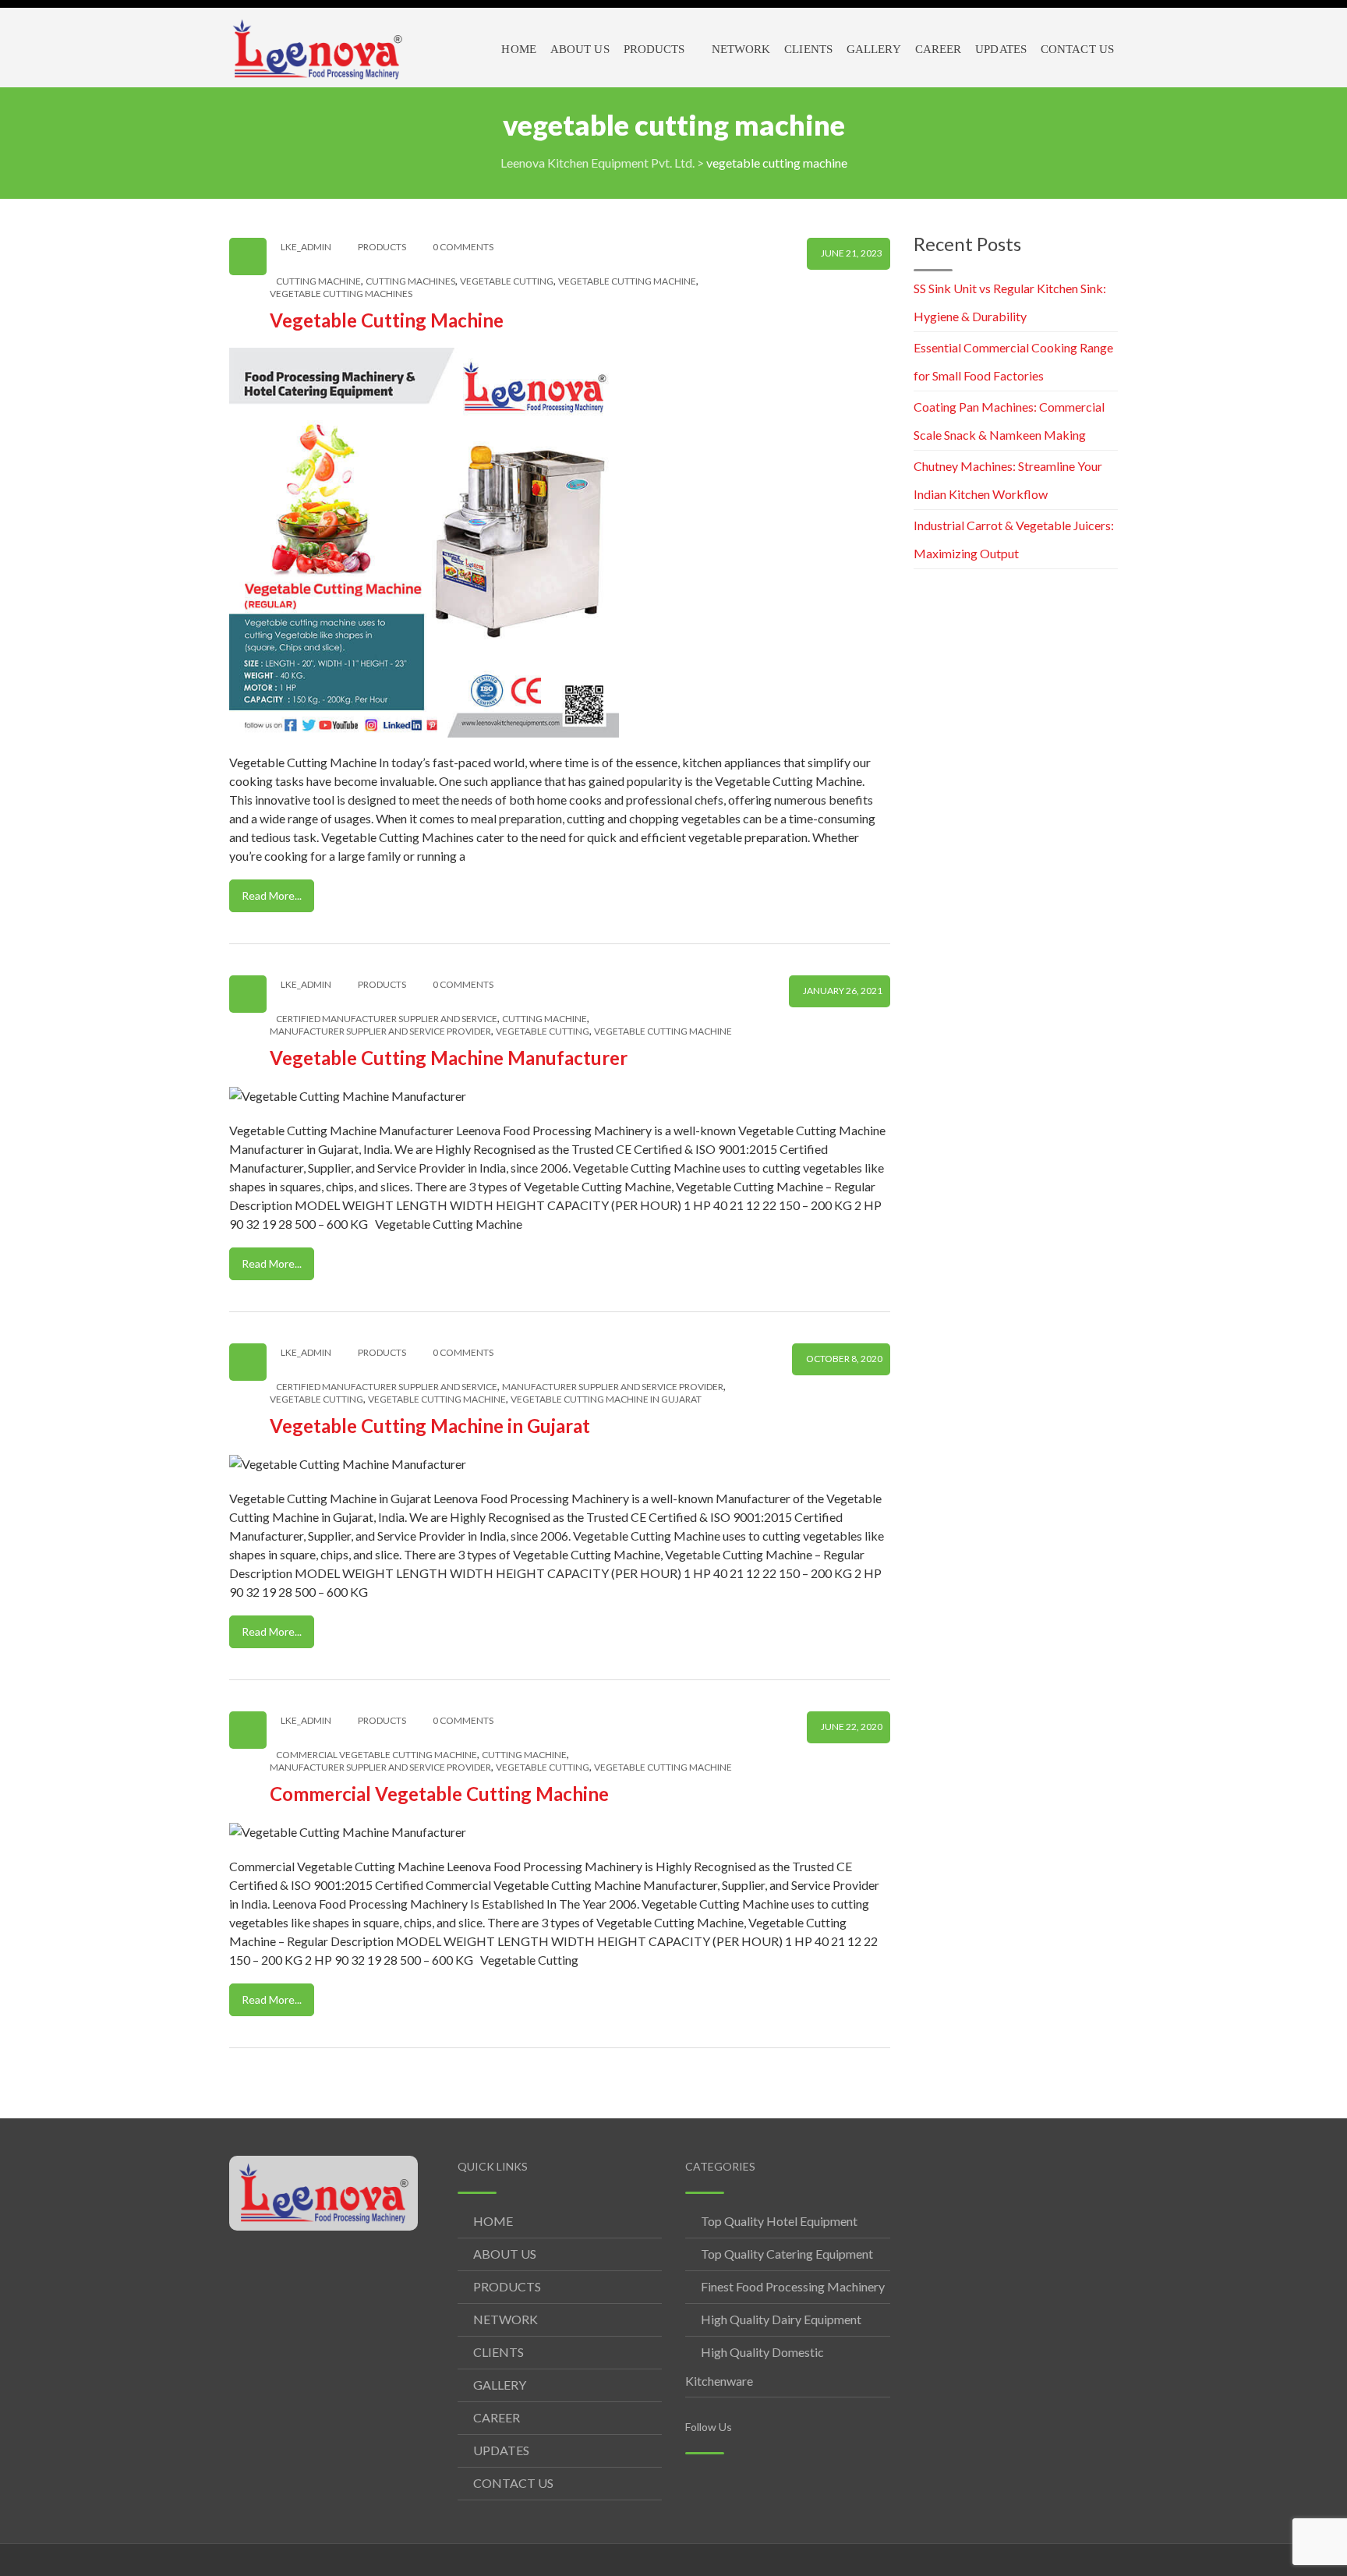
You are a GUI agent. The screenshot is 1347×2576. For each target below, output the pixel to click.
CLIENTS (498, 2352)
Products (382, 247)
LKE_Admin (306, 247)
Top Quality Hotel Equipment (779, 2221)
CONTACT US (513, 2483)
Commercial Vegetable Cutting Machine (439, 1794)
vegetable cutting (507, 281)
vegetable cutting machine (627, 281)
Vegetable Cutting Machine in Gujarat (430, 1426)
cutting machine (318, 281)
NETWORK (506, 2319)
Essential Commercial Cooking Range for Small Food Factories (1013, 361)
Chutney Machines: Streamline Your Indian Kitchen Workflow (1008, 480)
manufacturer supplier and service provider (380, 1031)
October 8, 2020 (844, 1359)
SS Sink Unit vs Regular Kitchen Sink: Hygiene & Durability (1010, 302)
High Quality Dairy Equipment (781, 2319)
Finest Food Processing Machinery (793, 2286)
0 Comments (463, 247)
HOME (493, 2221)
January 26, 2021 (843, 991)
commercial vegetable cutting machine (377, 1755)
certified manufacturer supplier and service (387, 1019)
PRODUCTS (507, 2286)
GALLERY (500, 2385)
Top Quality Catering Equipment (787, 2254)
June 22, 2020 (852, 1727)
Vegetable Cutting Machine (387, 320)
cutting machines (410, 281)
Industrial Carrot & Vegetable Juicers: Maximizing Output (1014, 539)
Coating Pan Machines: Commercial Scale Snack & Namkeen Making (1009, 421)
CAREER (497, 2417)
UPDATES (501, 2450)
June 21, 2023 (852, 253)
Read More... (272, 895)
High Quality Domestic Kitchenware (755, 2366)
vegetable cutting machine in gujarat (606, 1399)
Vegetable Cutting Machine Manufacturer (449, 1058)
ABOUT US (505, 2254)
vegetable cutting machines (341, 294)
